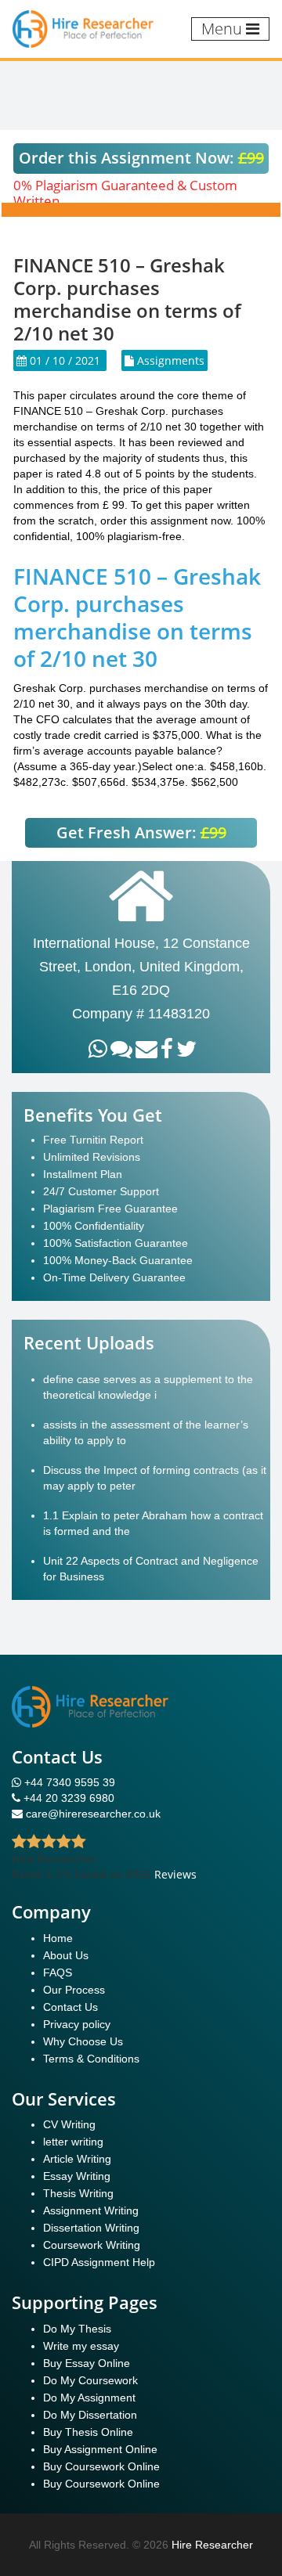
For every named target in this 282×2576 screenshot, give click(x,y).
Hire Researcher (212, 2545)
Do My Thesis (77, 2329)
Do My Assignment (89, 2398)
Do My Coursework (90, 2380)
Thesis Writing (78, 2193)
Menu (224, 29)
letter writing (73, 2142)
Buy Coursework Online (101, 2466)
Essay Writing (77, 2176)
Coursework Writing (92, 2245)
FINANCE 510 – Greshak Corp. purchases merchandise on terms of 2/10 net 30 (137, 617)
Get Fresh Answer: (141, 832)
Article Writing (77, 2159)
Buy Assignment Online (100, 2449)
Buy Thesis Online (88, 2432)
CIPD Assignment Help (99, 2262)
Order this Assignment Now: (141, 158)
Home (58, 1938)
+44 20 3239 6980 (69, 1798)
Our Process (74, 1990)
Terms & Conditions (91, 2059)
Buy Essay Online (87, 2363)
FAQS (58, 1973)
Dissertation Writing (91, 2228)
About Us (66, 1955)
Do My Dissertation (90, 2415)
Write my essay (81, 2346)
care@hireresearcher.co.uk (93, 1814)
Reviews (175, 1874)
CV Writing (69, 2124)
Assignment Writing (91, 2210)
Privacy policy (77, 2024)
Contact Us (70, 2007)
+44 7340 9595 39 (68, 1782)
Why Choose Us (83, 2041)
